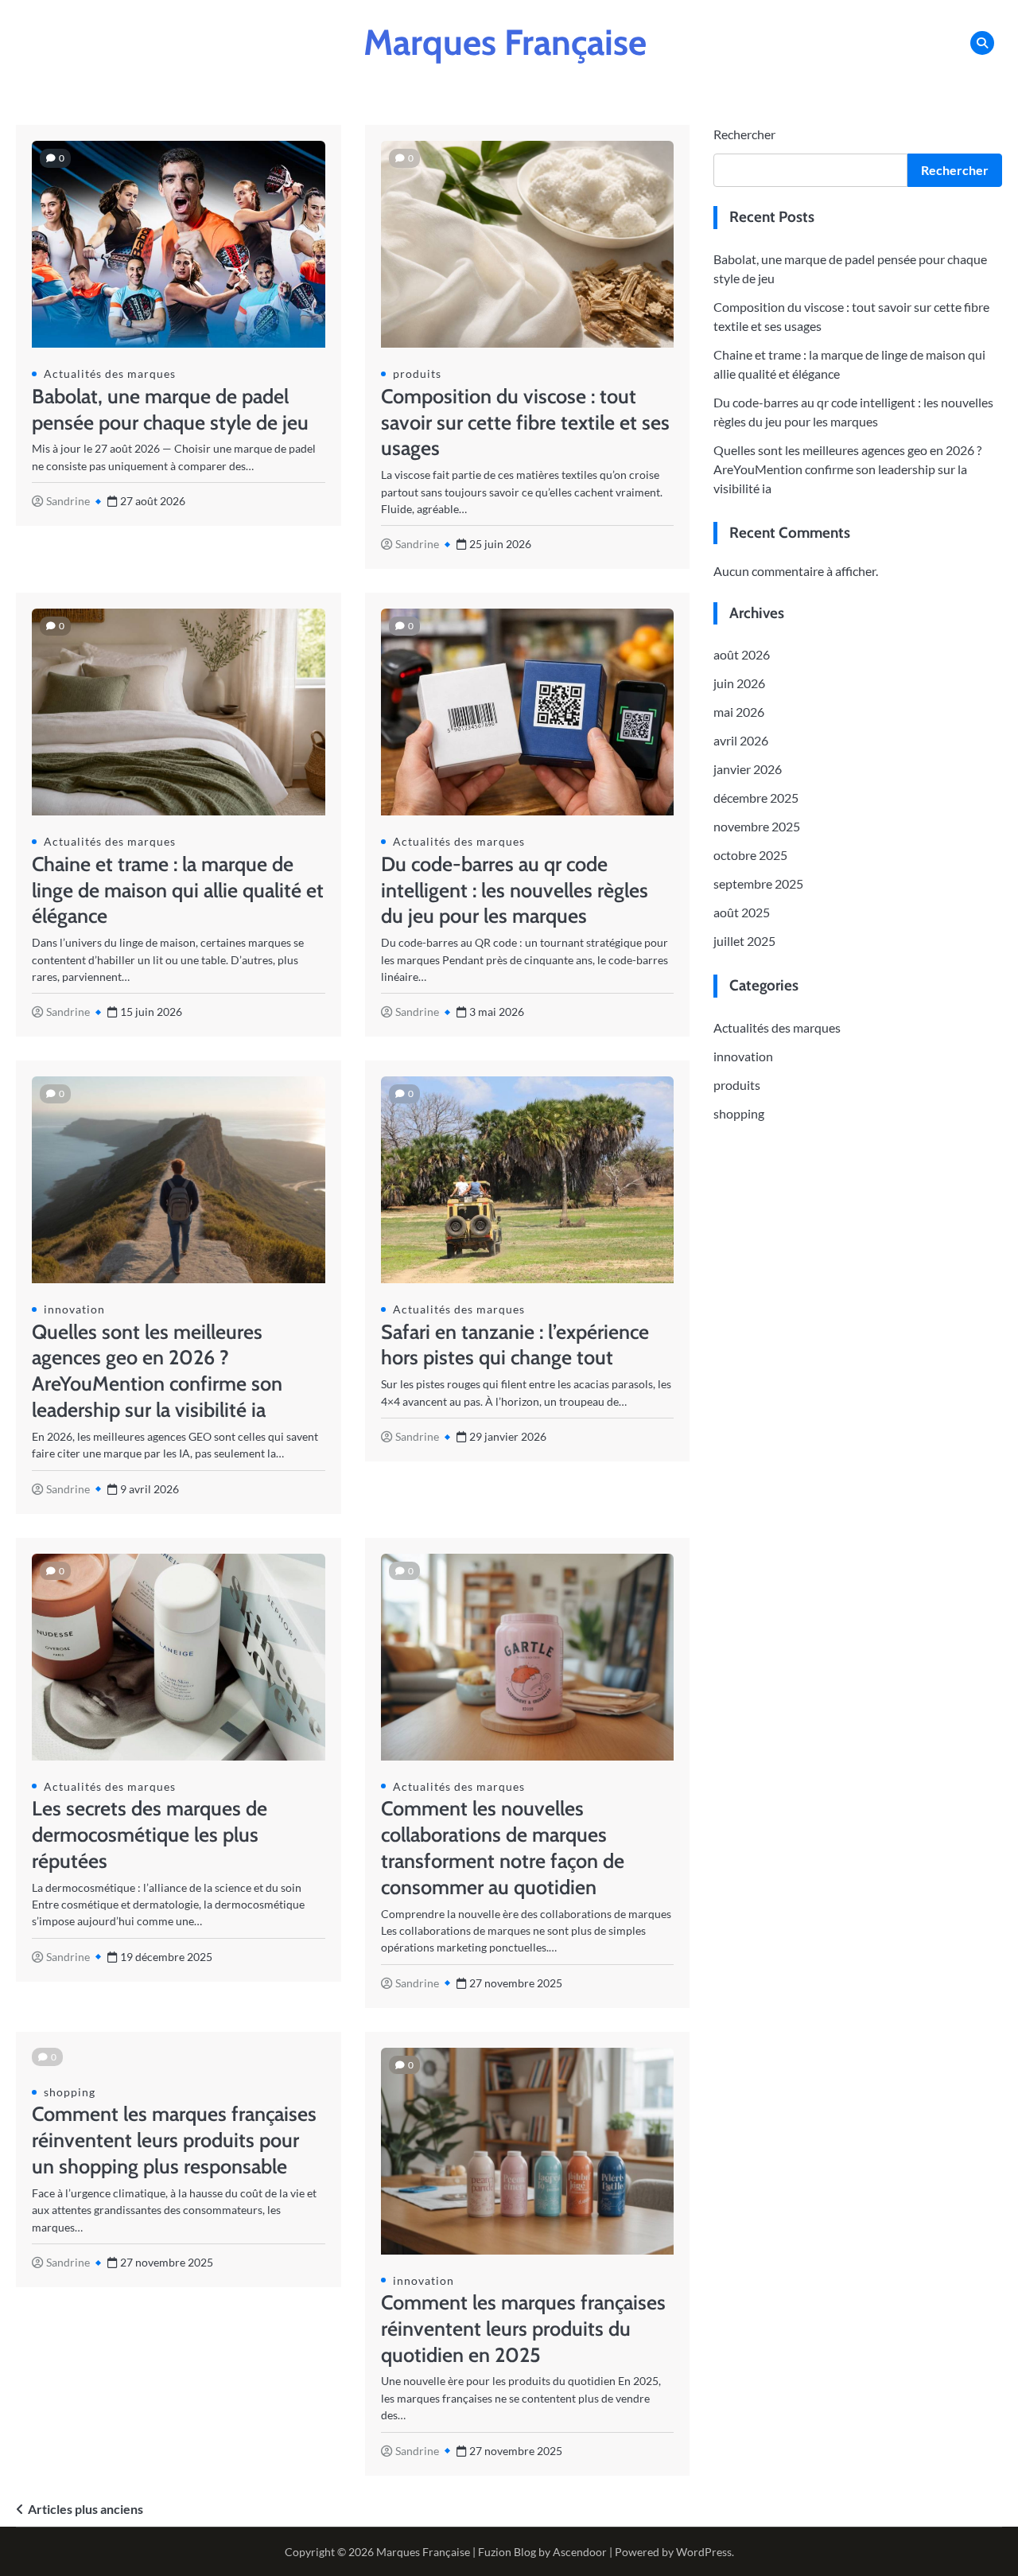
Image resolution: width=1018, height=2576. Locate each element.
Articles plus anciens (85, 2509)
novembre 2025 (757, 826)
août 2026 (742, 654)
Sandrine (68, 501)
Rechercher (744, 134)
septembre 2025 (758, 883)
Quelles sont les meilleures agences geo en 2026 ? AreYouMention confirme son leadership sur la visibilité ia (847, 469)
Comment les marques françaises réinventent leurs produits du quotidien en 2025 (523, 2329)
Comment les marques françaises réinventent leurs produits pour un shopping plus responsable (174, 2140)
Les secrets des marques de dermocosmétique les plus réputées (150, 1835)
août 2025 (742, 912)
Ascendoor (580, 2552)
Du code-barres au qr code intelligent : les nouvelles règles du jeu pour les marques (515, 890)
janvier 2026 (748, 769)
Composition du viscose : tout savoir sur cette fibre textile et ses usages (525, 422)
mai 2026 (739, 712)
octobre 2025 (750, 855)
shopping (70, 2092)
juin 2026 (739, 683)
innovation (74, 1309)
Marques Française (505, 42)
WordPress (704, 2552)
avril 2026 (741, 740)
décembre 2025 (756, 798)
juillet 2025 (744, 941)
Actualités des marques (110, 374)
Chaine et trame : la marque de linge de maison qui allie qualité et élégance (178, 890)
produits (417, 374)
